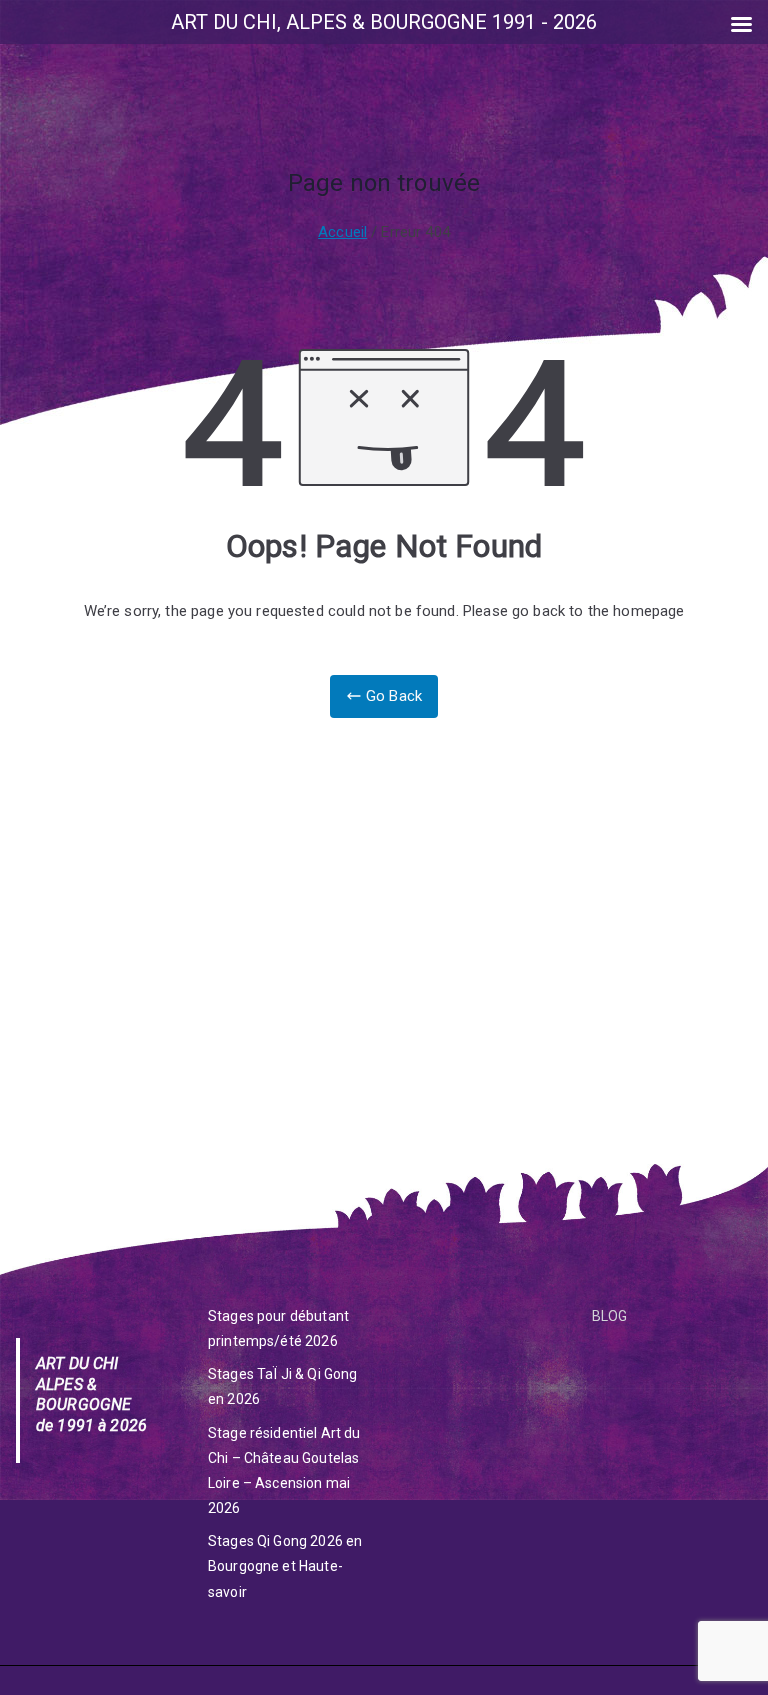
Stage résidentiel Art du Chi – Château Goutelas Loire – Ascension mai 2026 (284, 1471)
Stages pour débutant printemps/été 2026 (278, 1328)
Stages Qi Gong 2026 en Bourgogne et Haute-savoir (285, 1566)
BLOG (610, 1316)
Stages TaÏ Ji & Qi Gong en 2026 (282, 1386)
